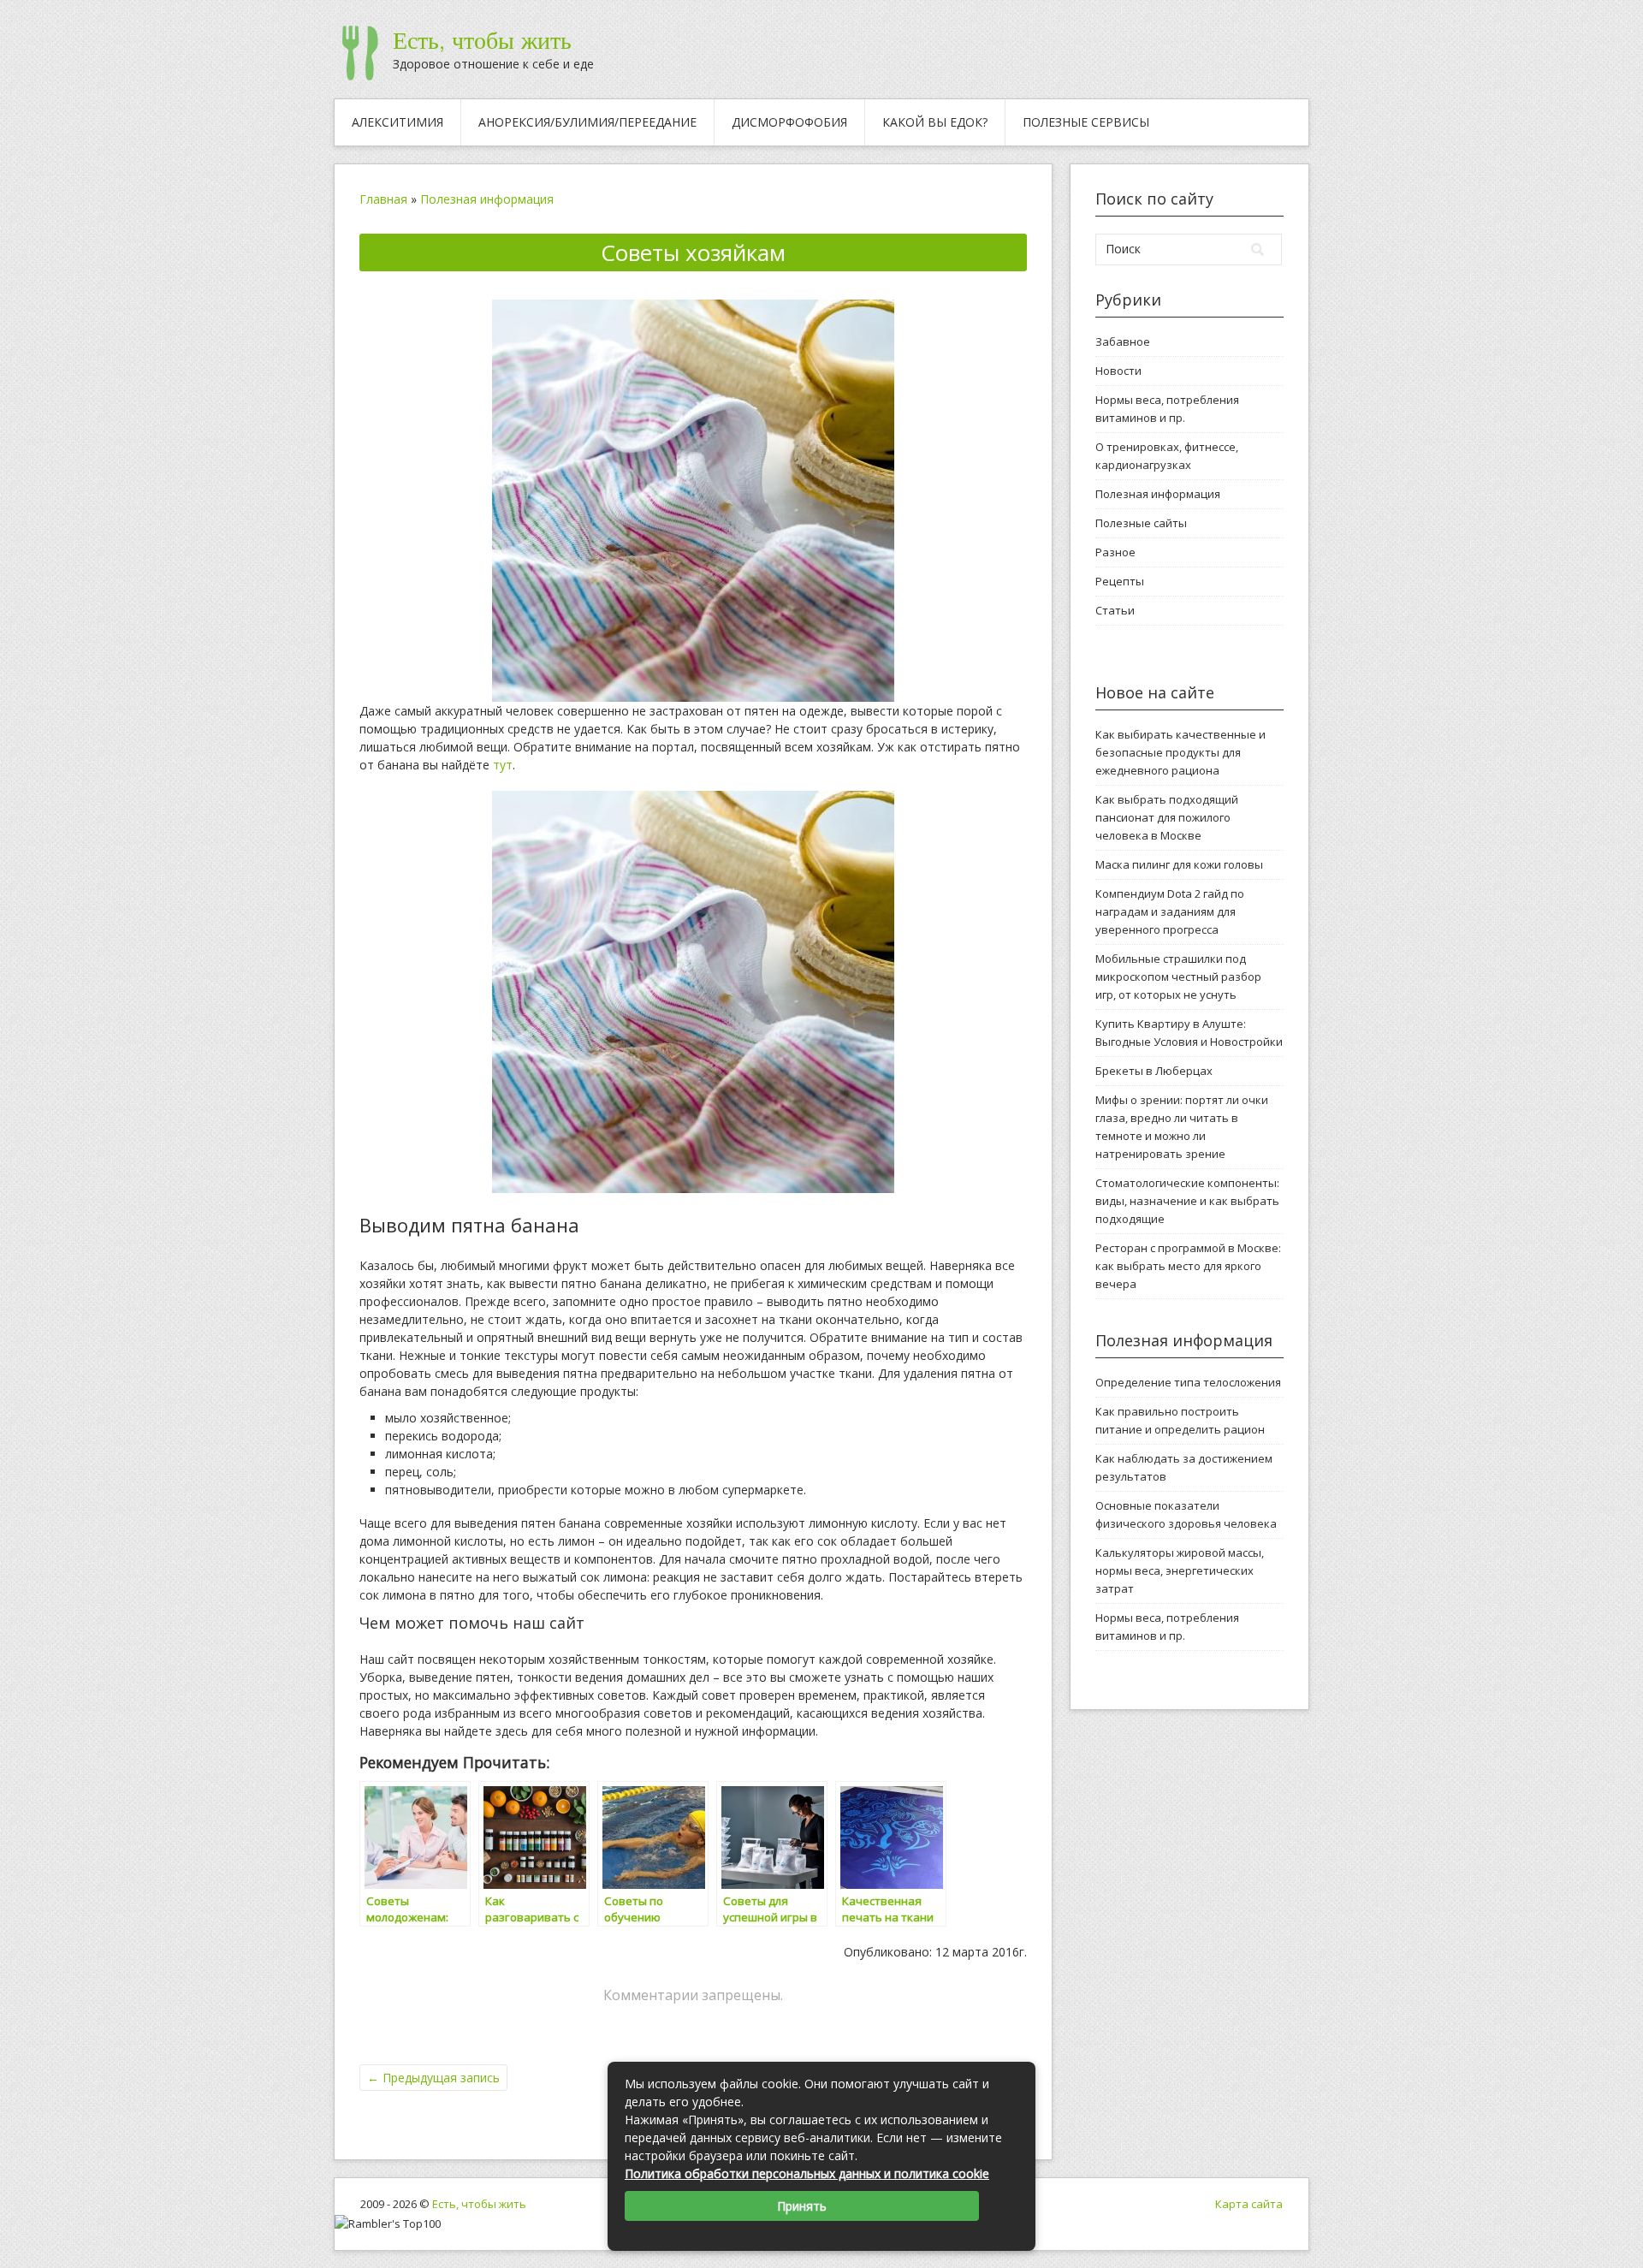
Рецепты (1120, 581)
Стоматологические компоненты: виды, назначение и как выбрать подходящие (1187, 1201)
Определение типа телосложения (1188, 1382)
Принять (802, 2206)
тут (503, 765)
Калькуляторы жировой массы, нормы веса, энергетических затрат (1180, 1570)
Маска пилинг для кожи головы (1179, 864)
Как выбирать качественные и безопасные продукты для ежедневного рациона (1180, 752)
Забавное (1123, 341)
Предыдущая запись (433, 2078)
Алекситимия (397, 122)
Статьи (1115, 610)
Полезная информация (487, 199)
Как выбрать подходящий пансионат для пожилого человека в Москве (1167, 817)
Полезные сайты (1141, 523)
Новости (1118, 371)
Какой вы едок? (935, 122)
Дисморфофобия (789, 122)
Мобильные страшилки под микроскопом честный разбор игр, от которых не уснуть (1178, 977)
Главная (383, 199)
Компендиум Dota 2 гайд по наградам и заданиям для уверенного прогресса (1170, 911)
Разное (1115, 552)
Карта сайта (1249, 2204)
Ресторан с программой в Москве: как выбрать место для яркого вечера (1188, 1266)
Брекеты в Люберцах (1154, 1071)
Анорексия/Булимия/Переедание (587, 122)
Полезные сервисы (1086, 122)
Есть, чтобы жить (482, 40)
